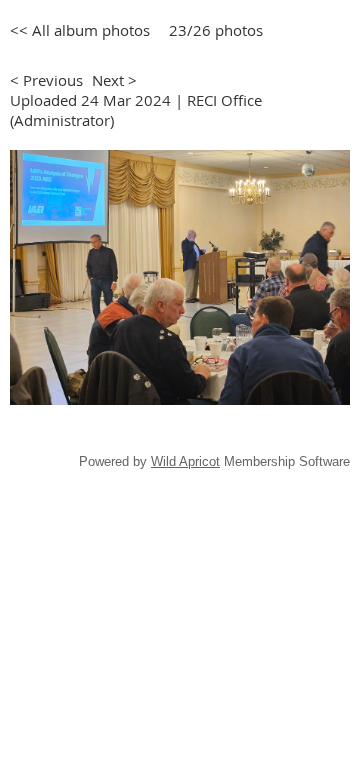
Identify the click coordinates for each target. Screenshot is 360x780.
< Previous (46, 80)
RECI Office (224, 100)
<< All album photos (80, 30)
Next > (114, 80)
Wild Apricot (185, 461)
